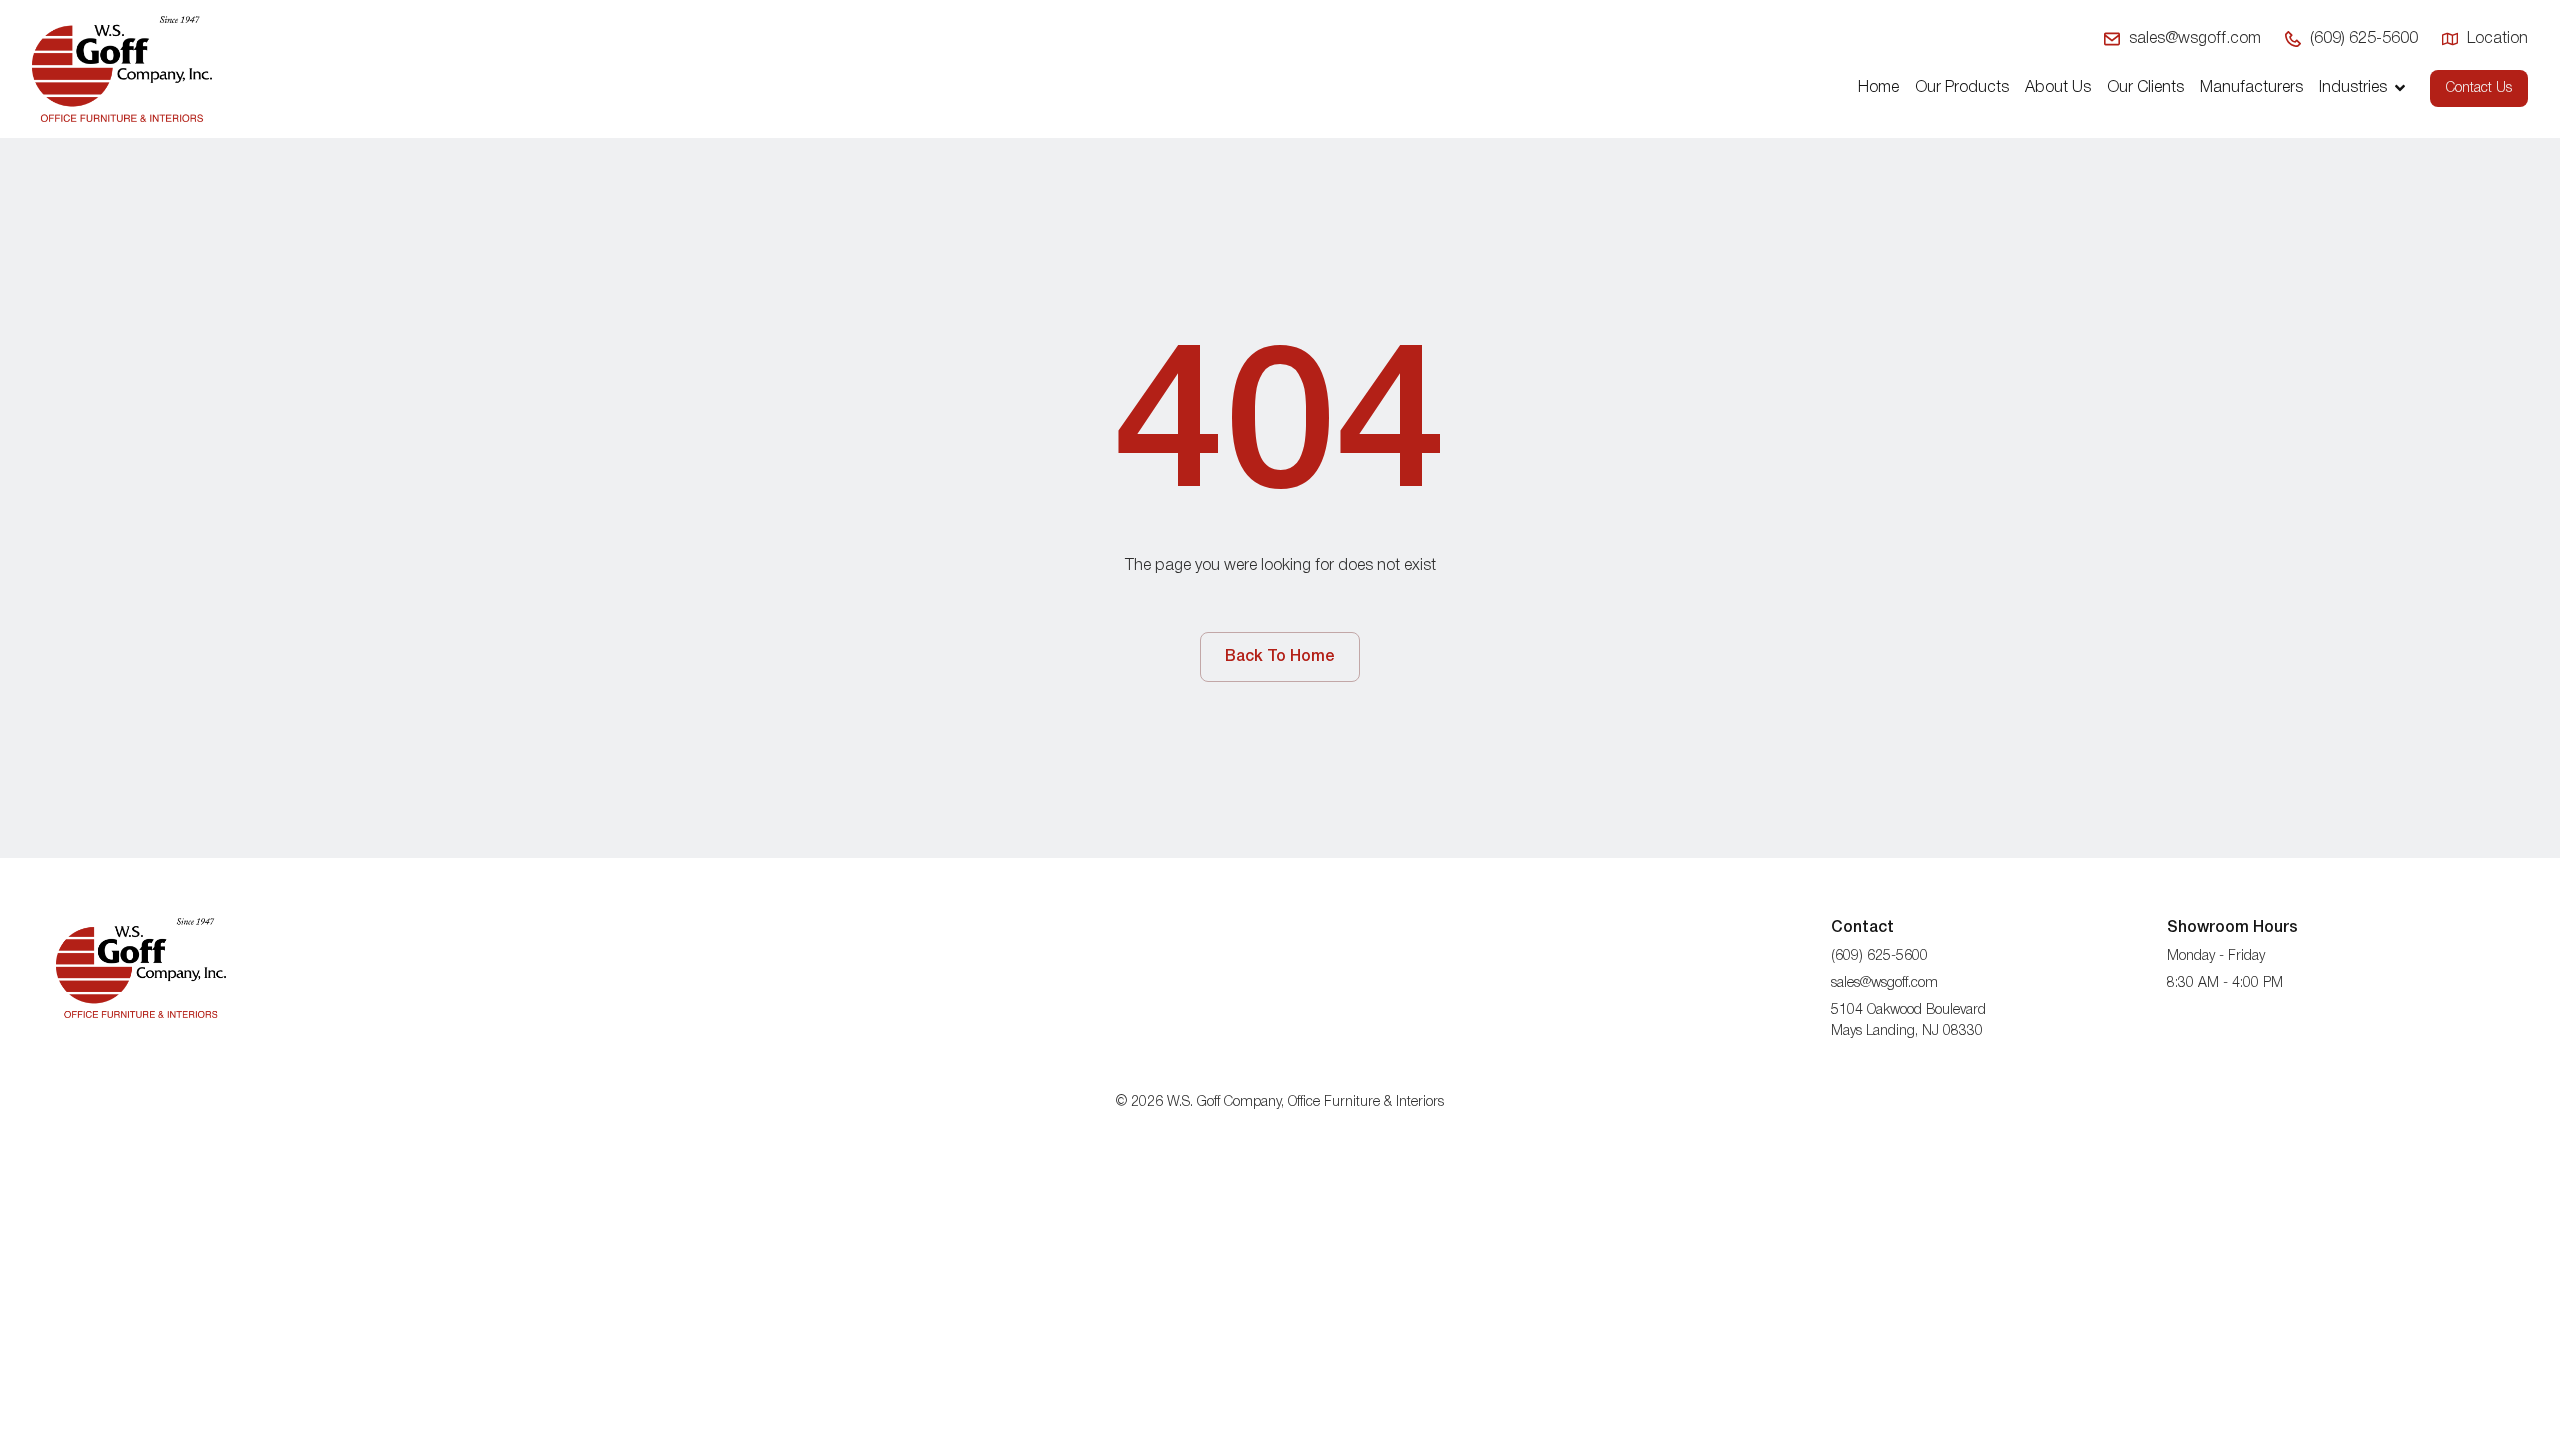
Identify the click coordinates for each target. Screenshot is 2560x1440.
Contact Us (2479, 88)
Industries (2353, 88)
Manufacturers (2251, 88)
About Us (2058, 88)
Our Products (1962, 88)
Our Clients (2145, 88)
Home (1878, 88)
